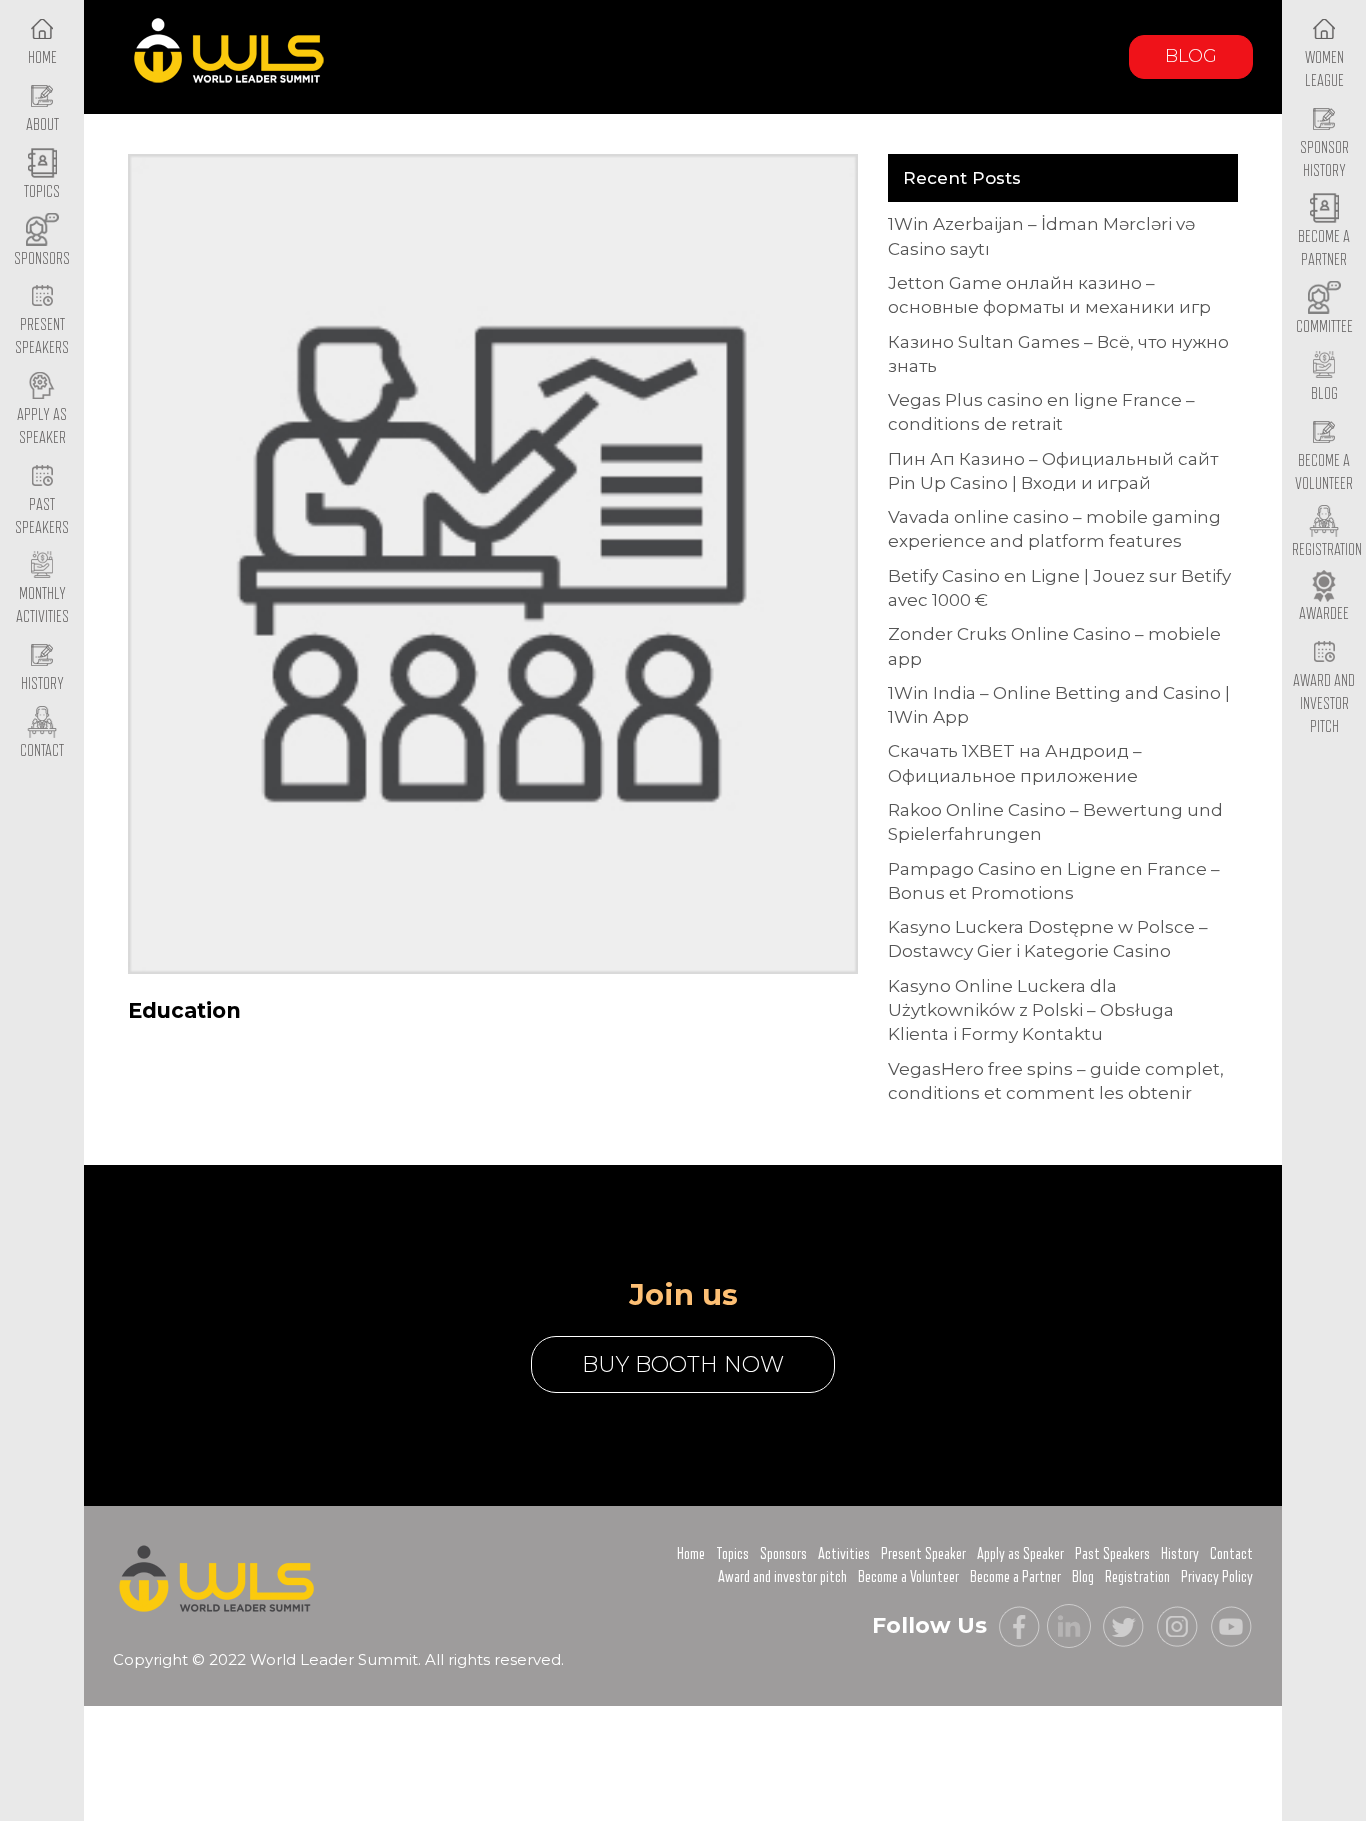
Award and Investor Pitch (1324, 703)
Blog (1191, 56)
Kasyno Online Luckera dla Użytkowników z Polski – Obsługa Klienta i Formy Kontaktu (1031, 1010)
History (1180, 1554)
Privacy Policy (1217, 1577)
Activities (844, 1554)
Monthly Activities (42, 605)
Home (691, 1554)
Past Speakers (42, 516)
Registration (1137, 1577)
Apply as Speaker (42, 426)
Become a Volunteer (1324, 472)
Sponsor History (1324, 159)
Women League (1324, 69)
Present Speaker (923, 1554)
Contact (1231, 1554)
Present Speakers (42, 336)
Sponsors (783, 1554)
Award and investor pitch (782, 1577)
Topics (732, 1554)
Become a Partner (1324, 248)
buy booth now (683, 1364)
